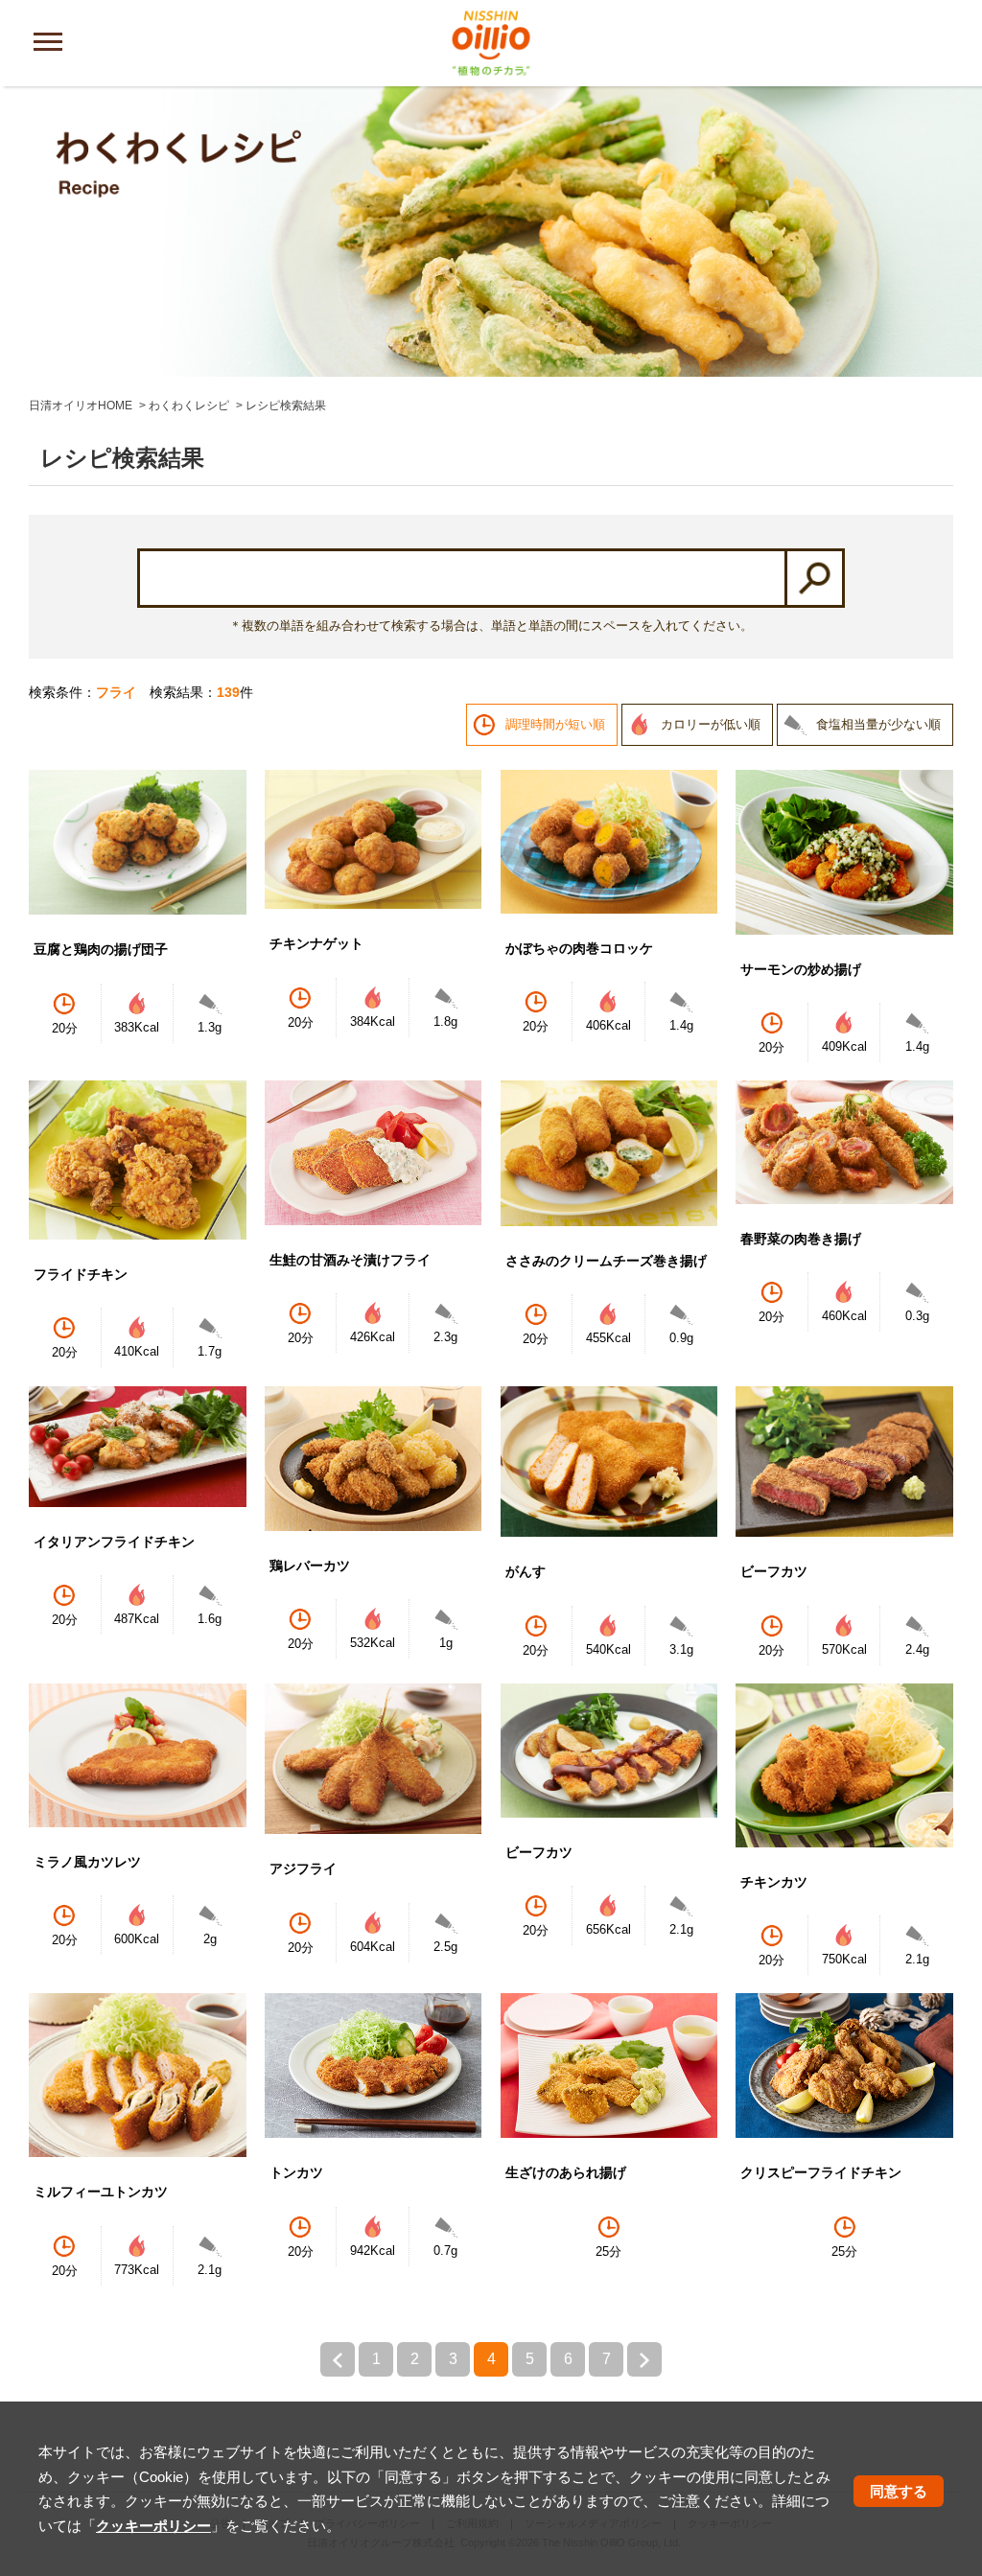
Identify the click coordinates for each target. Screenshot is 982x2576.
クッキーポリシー (153, 2526)
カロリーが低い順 (711, 724)
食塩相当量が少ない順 (878, 724)
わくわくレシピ (189, 406)
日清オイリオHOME (81, 406)
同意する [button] (899, 2491)
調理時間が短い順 (555, 724)
